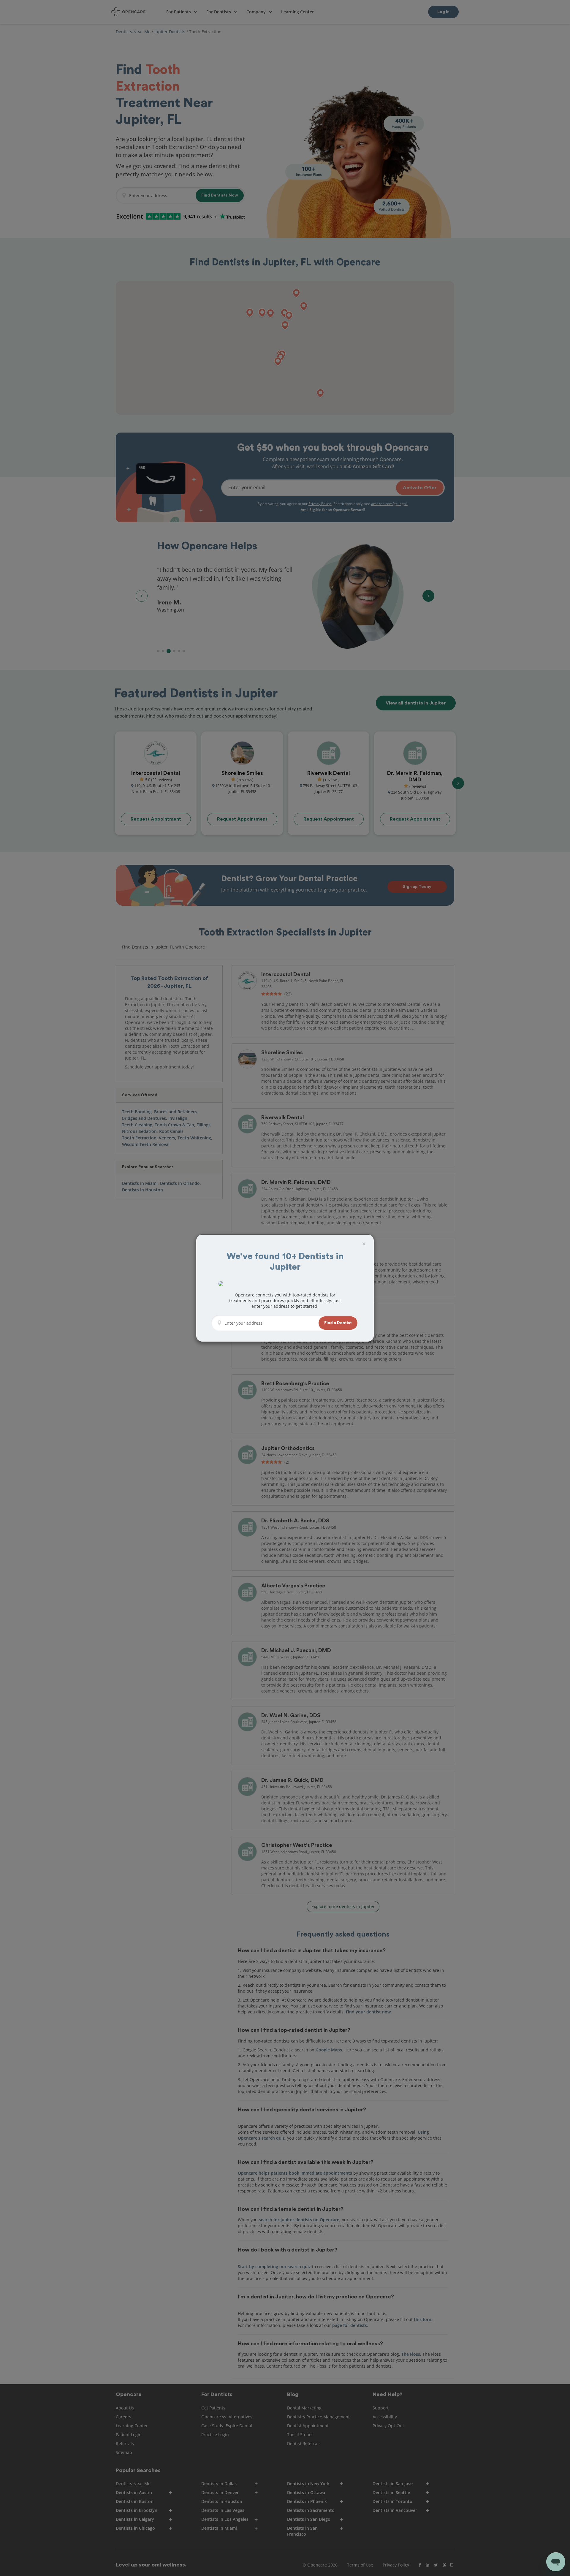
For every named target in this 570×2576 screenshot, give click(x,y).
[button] (338, 1323)
